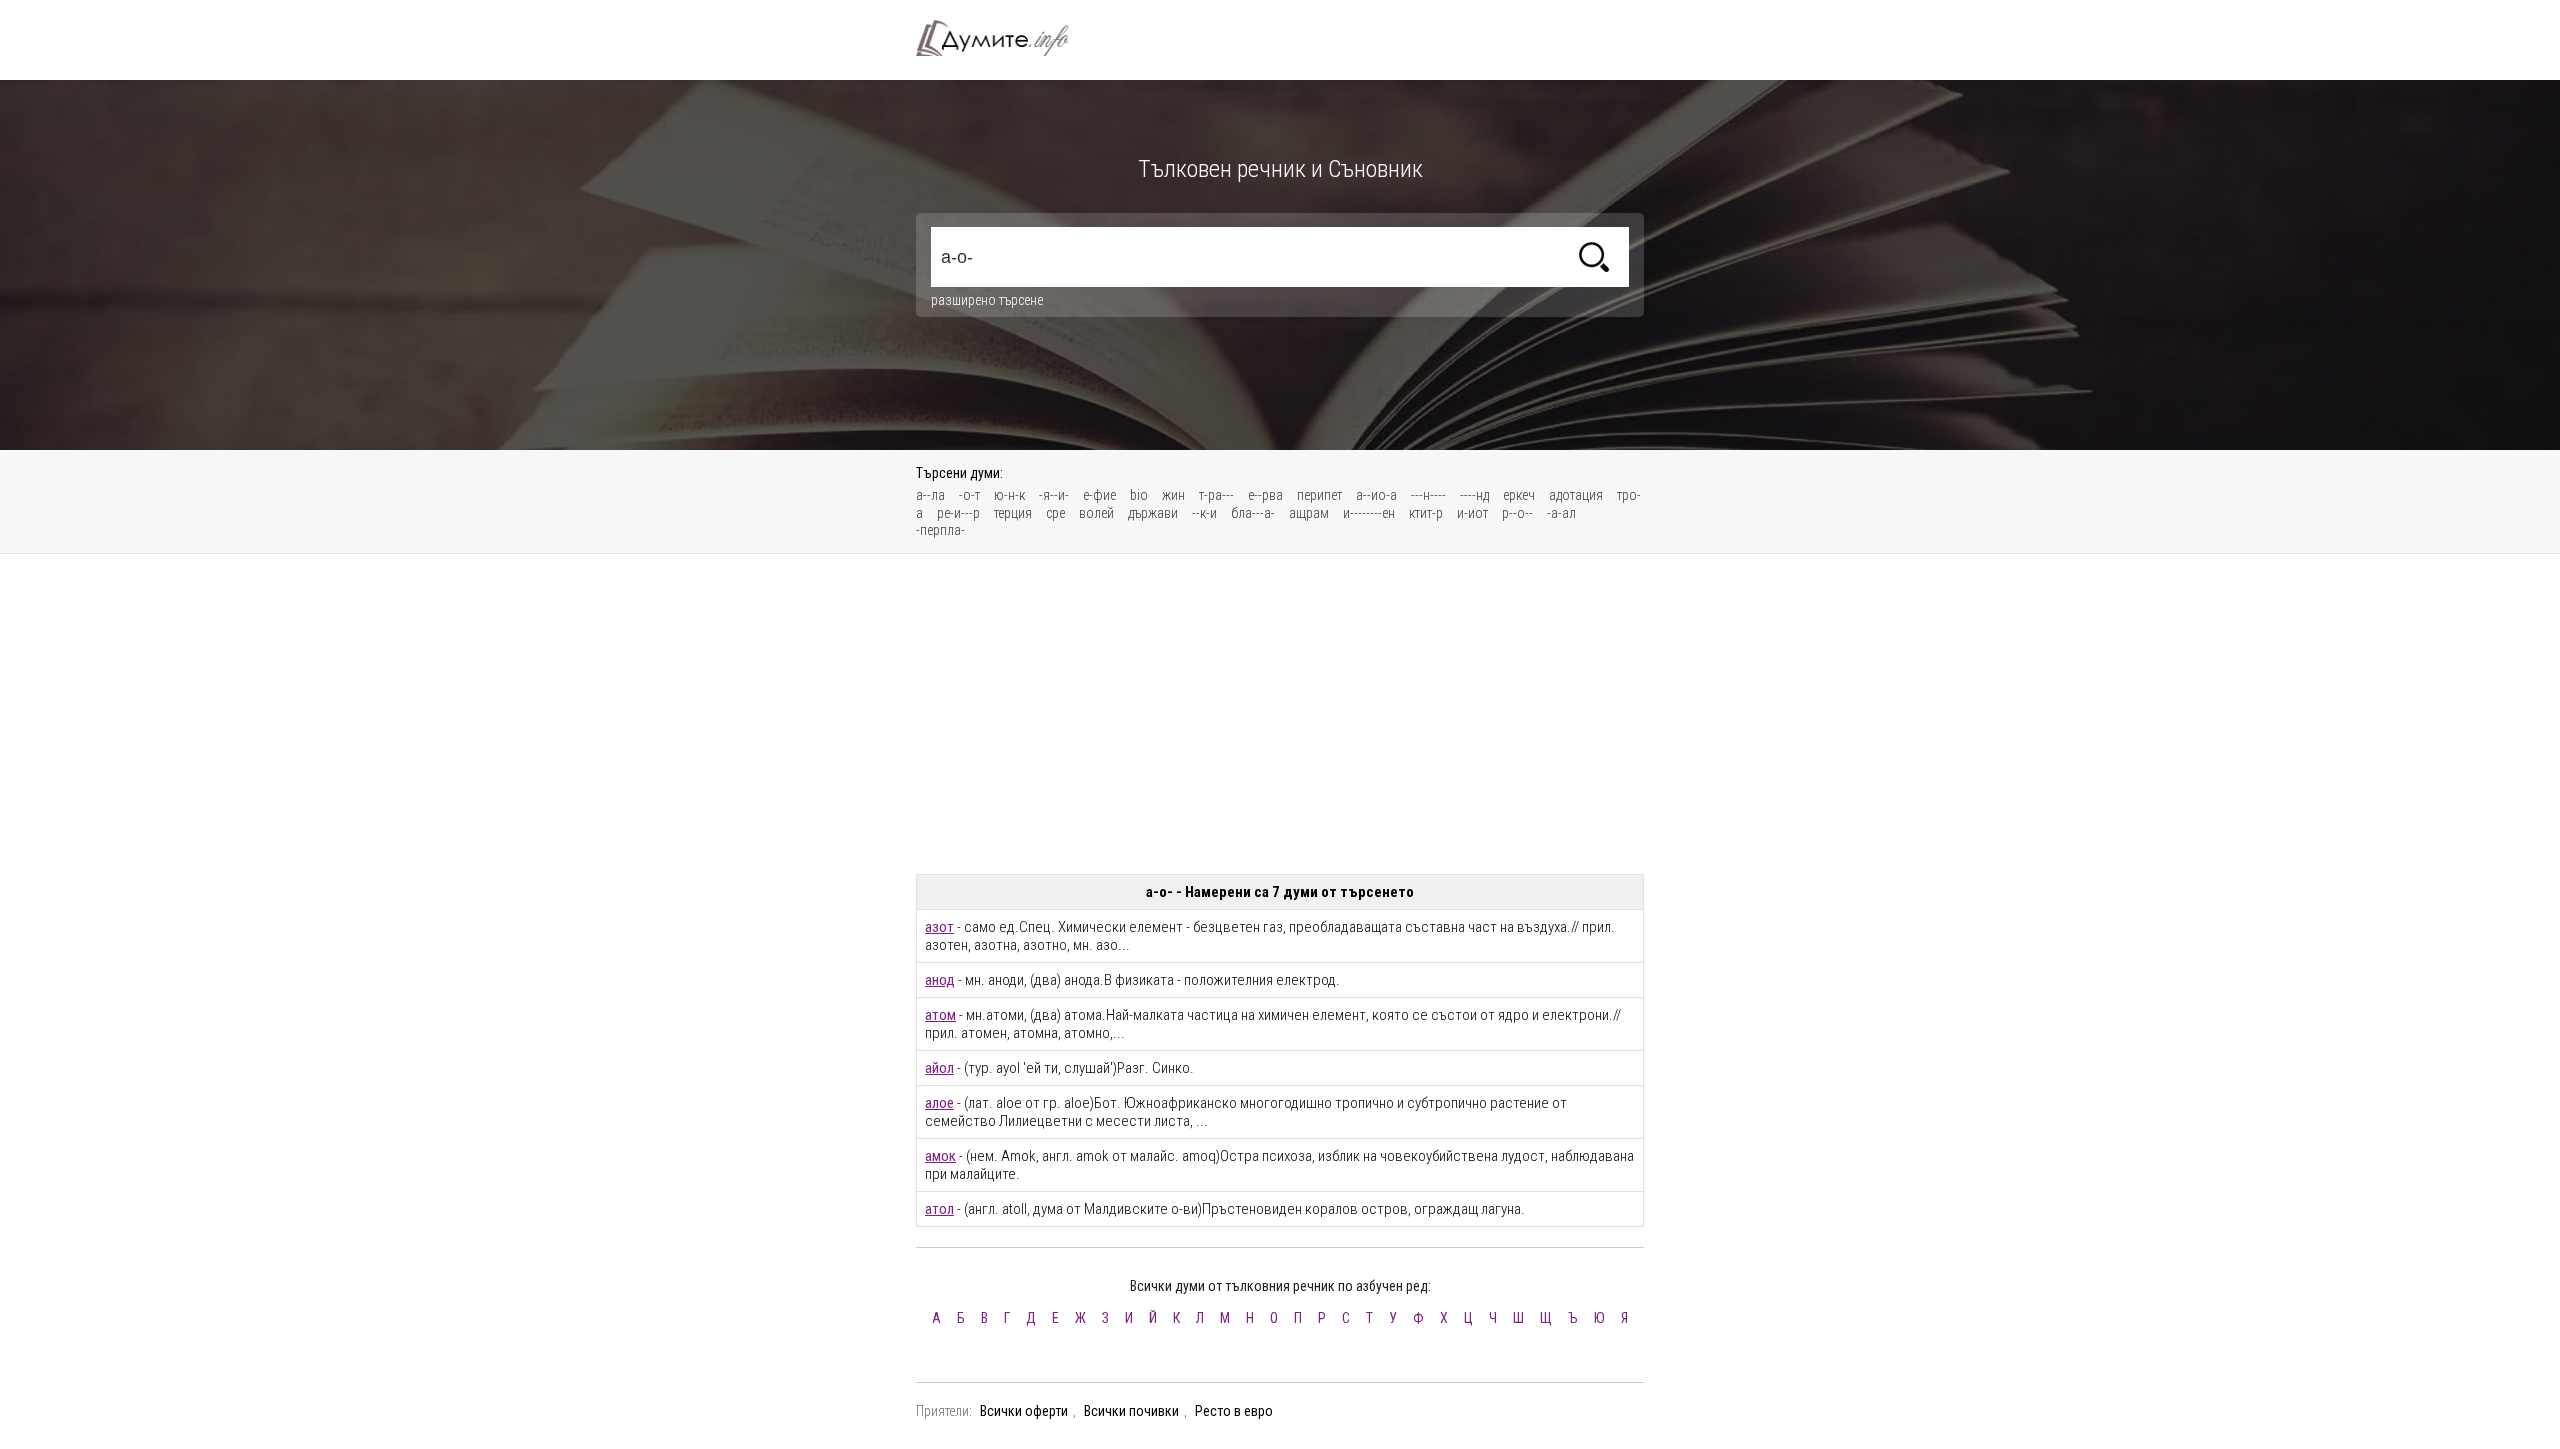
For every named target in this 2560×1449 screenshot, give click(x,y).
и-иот (1472, 513)
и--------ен (1369, 513)
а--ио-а (1376, 495)
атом (940, 1015)
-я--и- (1054, 495)
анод (940, 980)
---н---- (1428, 495)
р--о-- (1517, 513)
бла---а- (1253, 513)
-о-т (969, 495)
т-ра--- (1216, 495)
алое (939, 1103)
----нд (1474, 495)
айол (939, 1068)
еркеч (1519, 495)
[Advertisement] (1280, 714)
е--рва (1265, 495)
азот (939, 927)
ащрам (1309, 513)
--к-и (1204, 513)
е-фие (1099, 495)
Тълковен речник (1004, 38)
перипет (1319, 495)
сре (1055, 513)
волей (1096, 513)
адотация (1576, 495)
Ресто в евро (1234, 1411)
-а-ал (1561, 513)
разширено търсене (987, 300)
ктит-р (1426, 513)
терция (1013, 513)
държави (1153, 513)
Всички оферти (1024, 1411)
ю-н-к (1009, 495)
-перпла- (940, 530)
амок (940, 1156)
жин (1173, 495)
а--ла (930, 495)
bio (1139, 495)
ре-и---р (958, 513)
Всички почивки (1131, 1411)
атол (939, 1209)
